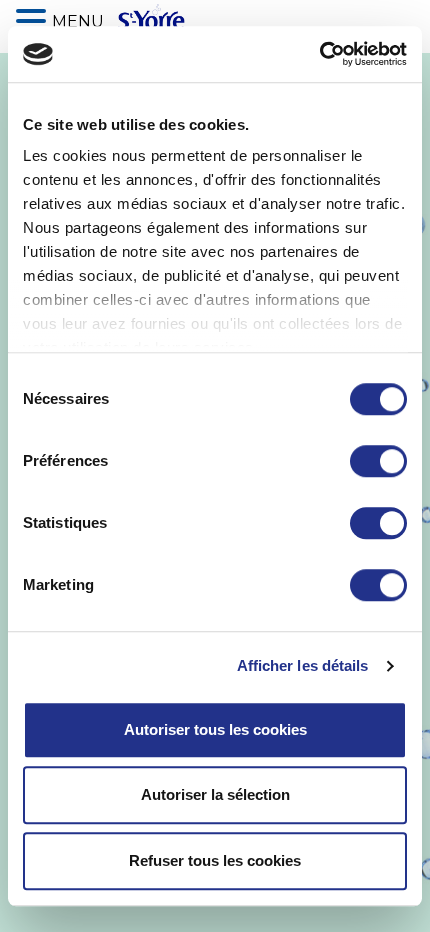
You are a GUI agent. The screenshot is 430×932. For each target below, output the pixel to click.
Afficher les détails (303, 665)
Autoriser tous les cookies (215, 729)
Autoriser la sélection (215, 794)
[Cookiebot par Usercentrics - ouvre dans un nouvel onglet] (319, 54)
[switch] (378, 461)
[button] (34, 19)
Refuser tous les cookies (215, 860)
